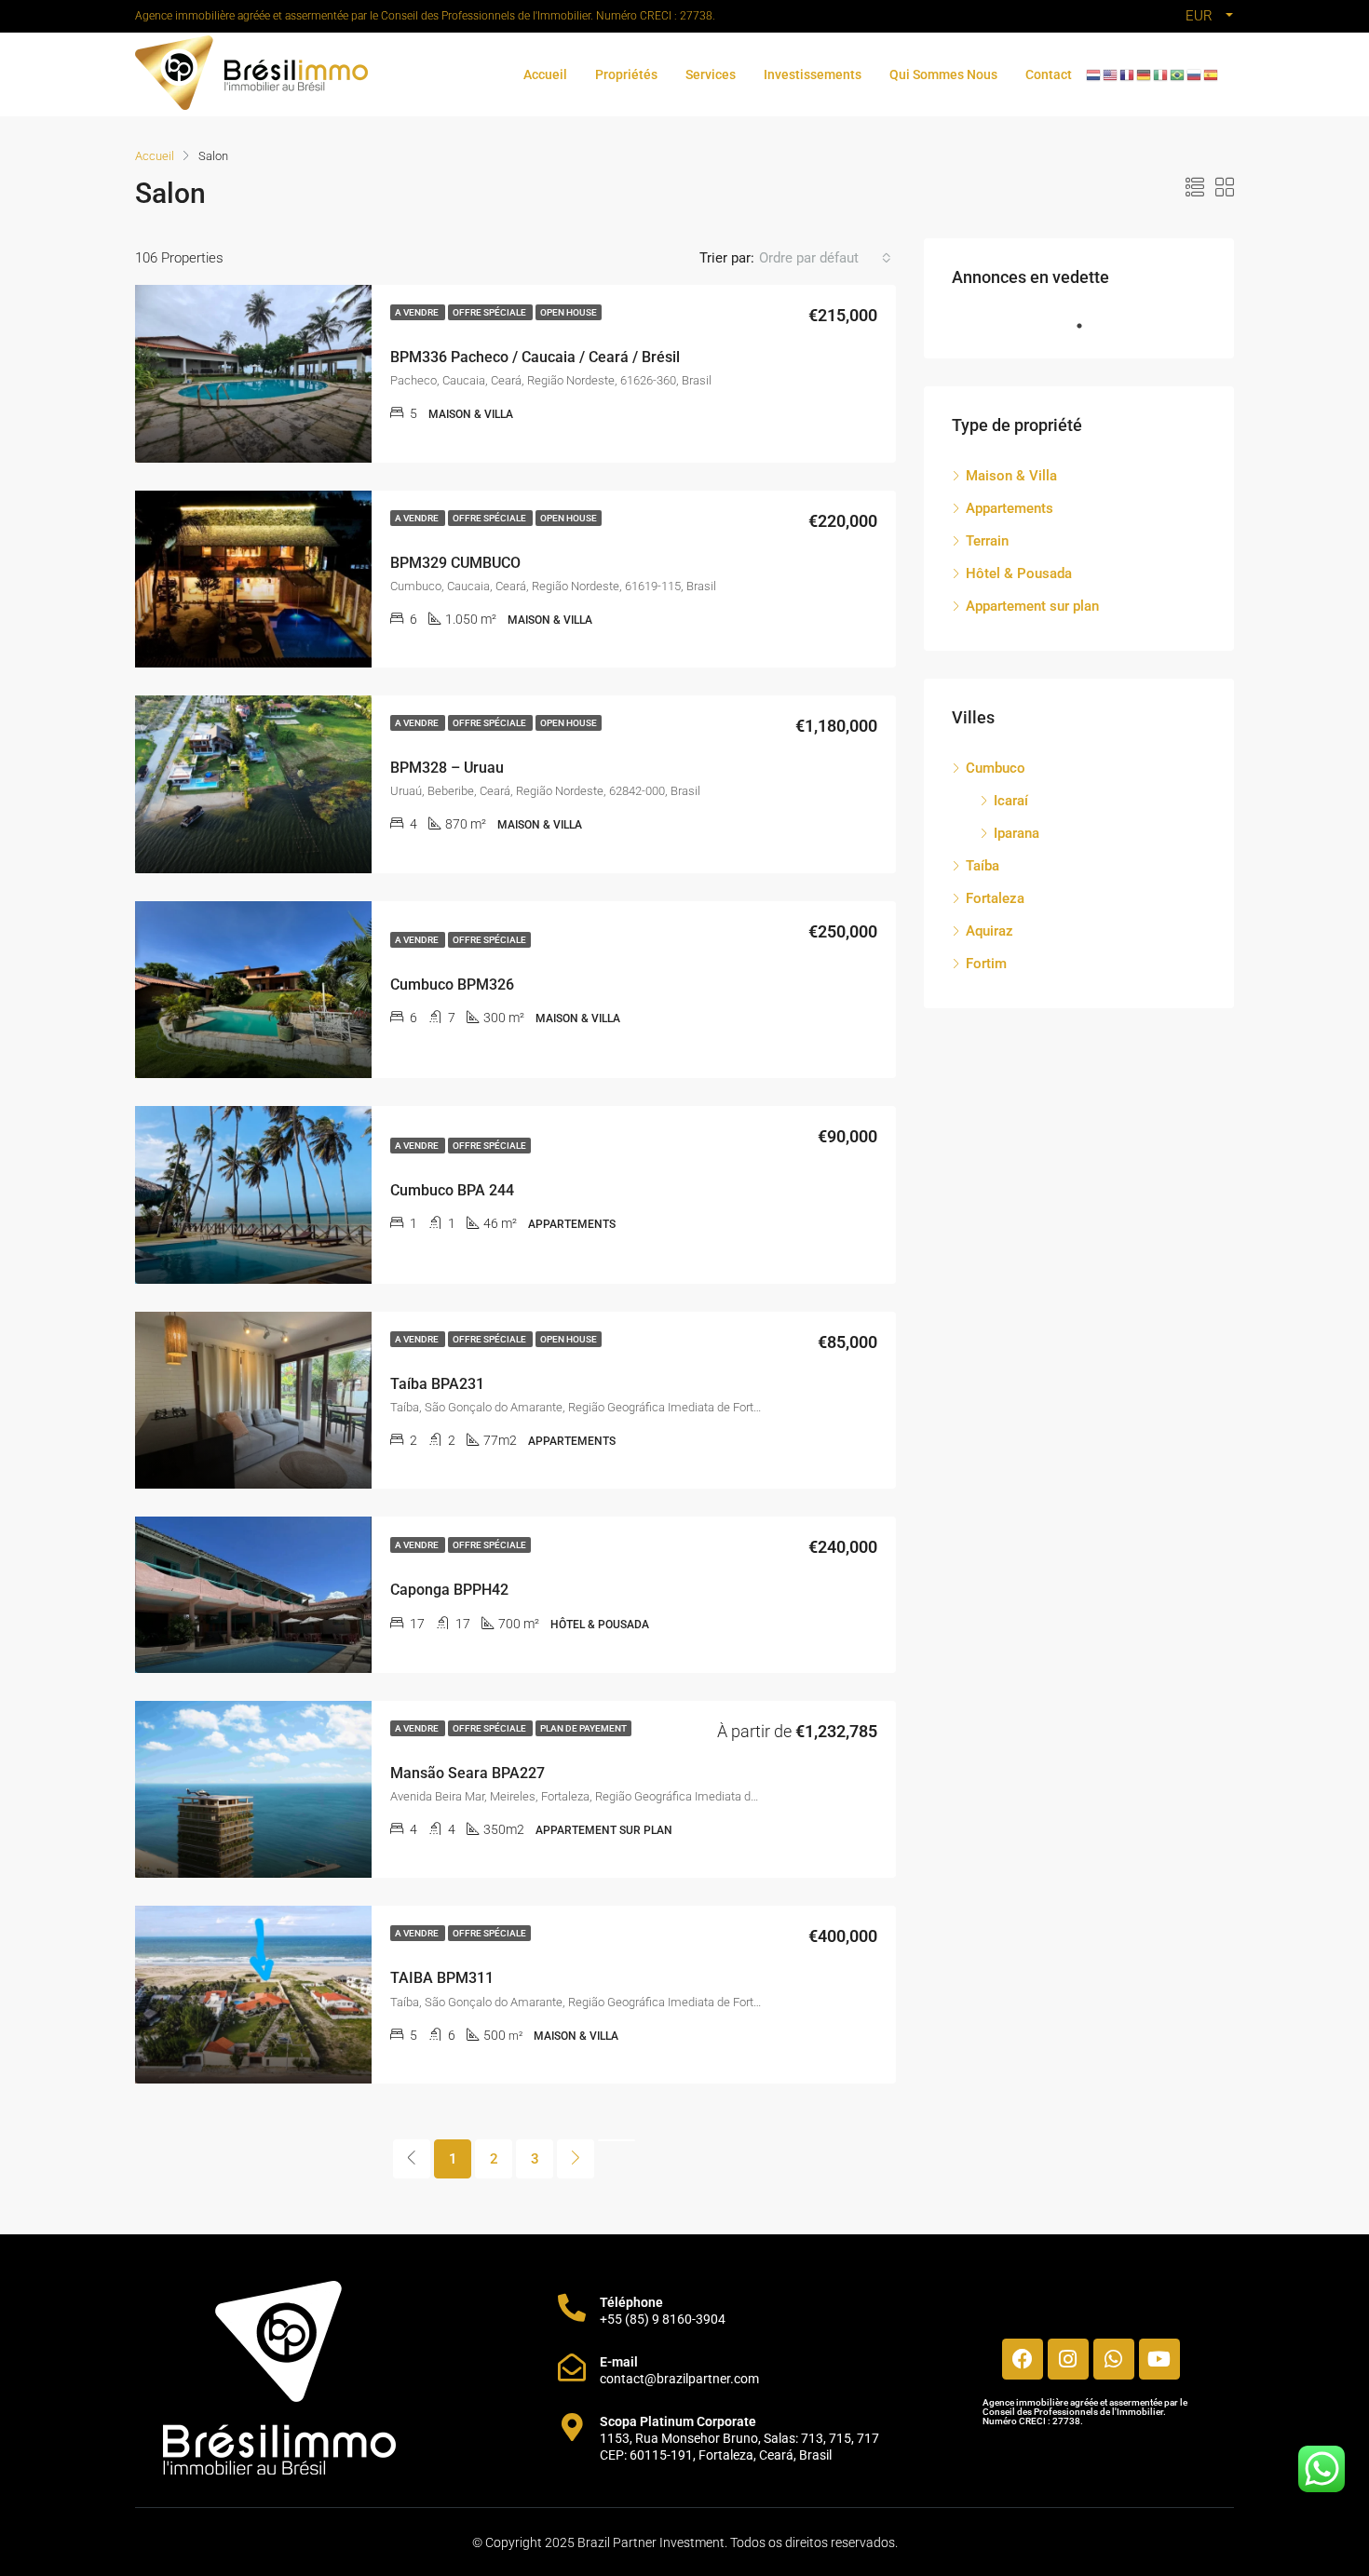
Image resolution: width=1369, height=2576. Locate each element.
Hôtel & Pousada (1019, 573)
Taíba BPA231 (437, 1384)
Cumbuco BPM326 (452, 985)
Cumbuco (996, 768)
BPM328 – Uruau (447, 768)
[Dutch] (1094, 74)
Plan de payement (583, 1728)
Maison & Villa (1011, 476)
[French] (1128, 74)
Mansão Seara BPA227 (468, 1773)
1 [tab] (1089, 326)
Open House (569, 312)
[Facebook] (1023, 2359)
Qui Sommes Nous (943, 74)
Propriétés (626, 74)
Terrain (987, 541)
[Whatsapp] (1114, 2359)
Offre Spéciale (490, 312)
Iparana (1017, 833)
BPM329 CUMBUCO (455, 563)
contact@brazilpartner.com (679, 2379)
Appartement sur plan (1032, 606)
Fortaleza (995, 898)
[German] (1145, 74)
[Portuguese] (1178, 74)
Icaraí (1011, 801)
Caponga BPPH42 (449, 1590)
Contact (1049, 74)
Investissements (813, 74)
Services (711, 74)
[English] (1111, 74)
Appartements (1010, 508)
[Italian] (1161, 74)
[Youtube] (1159, 2359)
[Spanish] (1212, 74)
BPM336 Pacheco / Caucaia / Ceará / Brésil (535, 357)
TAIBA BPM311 (442, 1978)
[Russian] (1195, 74)
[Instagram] (1068, 2359)
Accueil (545, 74)
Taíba (983, 866)
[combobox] (825, 258)
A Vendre (418, 312)
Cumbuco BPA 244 (452, 1190)
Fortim (986, 964)
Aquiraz (989, 931)
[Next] (576, 2159)
